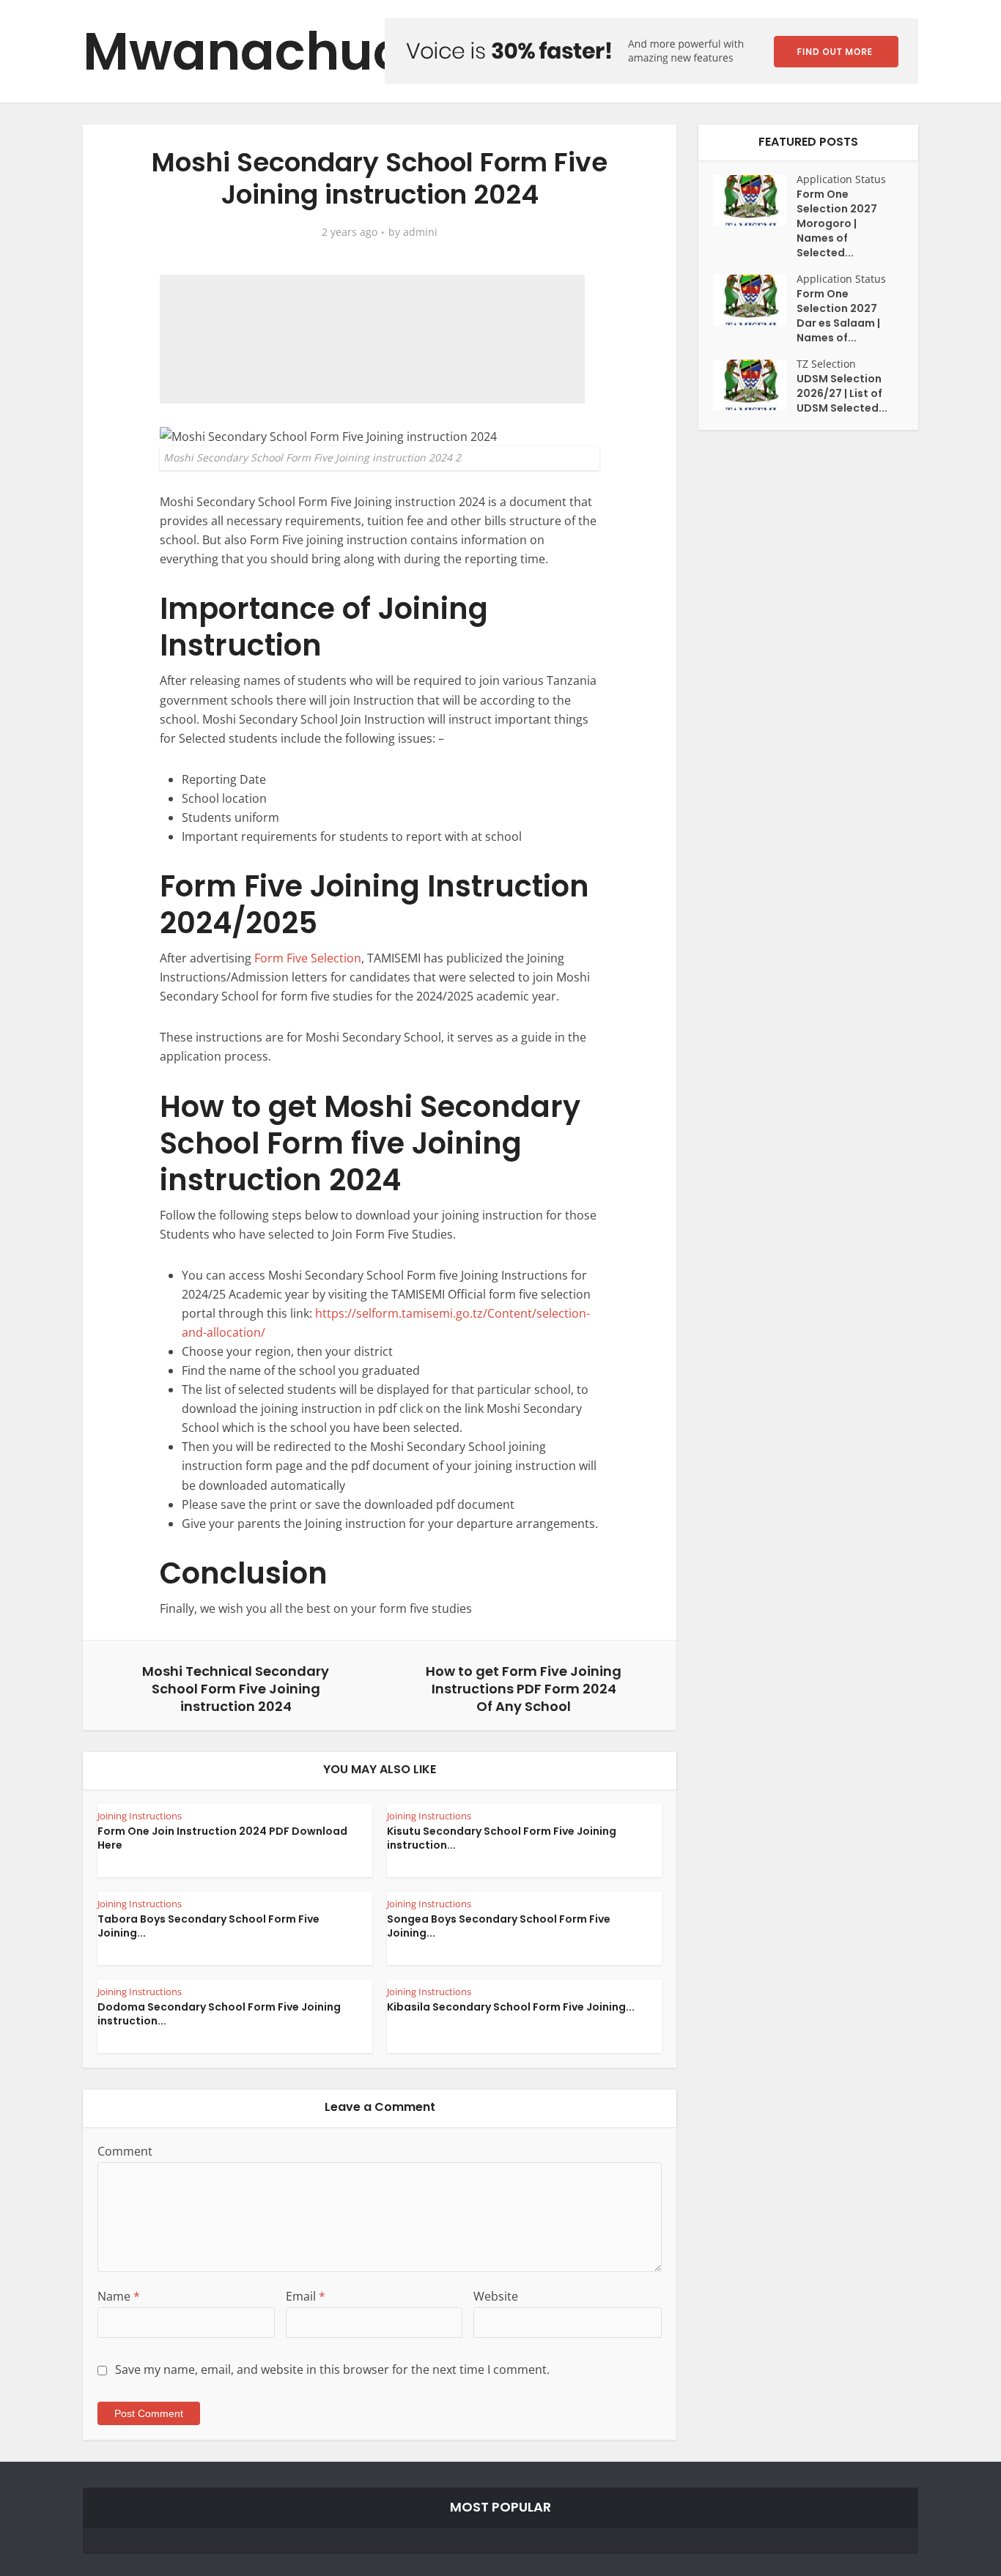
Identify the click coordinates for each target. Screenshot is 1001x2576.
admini (420, 232)
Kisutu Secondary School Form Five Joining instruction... (502, 1838)
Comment (125, 2151)
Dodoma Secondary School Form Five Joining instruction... (219, 2014)
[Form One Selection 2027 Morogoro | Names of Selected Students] (755, 200)
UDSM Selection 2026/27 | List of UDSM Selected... (842, 393)
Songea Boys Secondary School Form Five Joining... (499, 1926)
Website (496, 2296)
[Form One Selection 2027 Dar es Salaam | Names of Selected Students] (755, 300)
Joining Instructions (140, 1816)
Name (119, 2296)
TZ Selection (826, 364)
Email (306, 2296)
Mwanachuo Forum (334, 52)
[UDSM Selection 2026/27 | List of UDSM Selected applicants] (755, 385)
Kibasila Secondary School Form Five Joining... (511, 2007)
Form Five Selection (308, 958)
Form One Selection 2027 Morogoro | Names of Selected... (837, 223)
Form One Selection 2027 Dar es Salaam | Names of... (838, 316)
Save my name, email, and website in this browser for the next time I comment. (332, 2369)
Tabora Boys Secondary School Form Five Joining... (208, 1926)
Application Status (841, 179)
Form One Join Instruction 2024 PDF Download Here (222, 1838)
